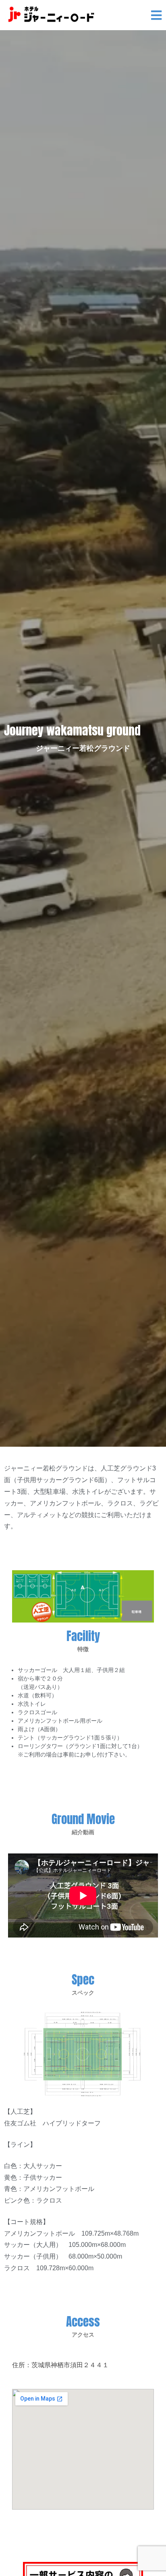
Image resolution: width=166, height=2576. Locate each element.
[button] (157, 16)
